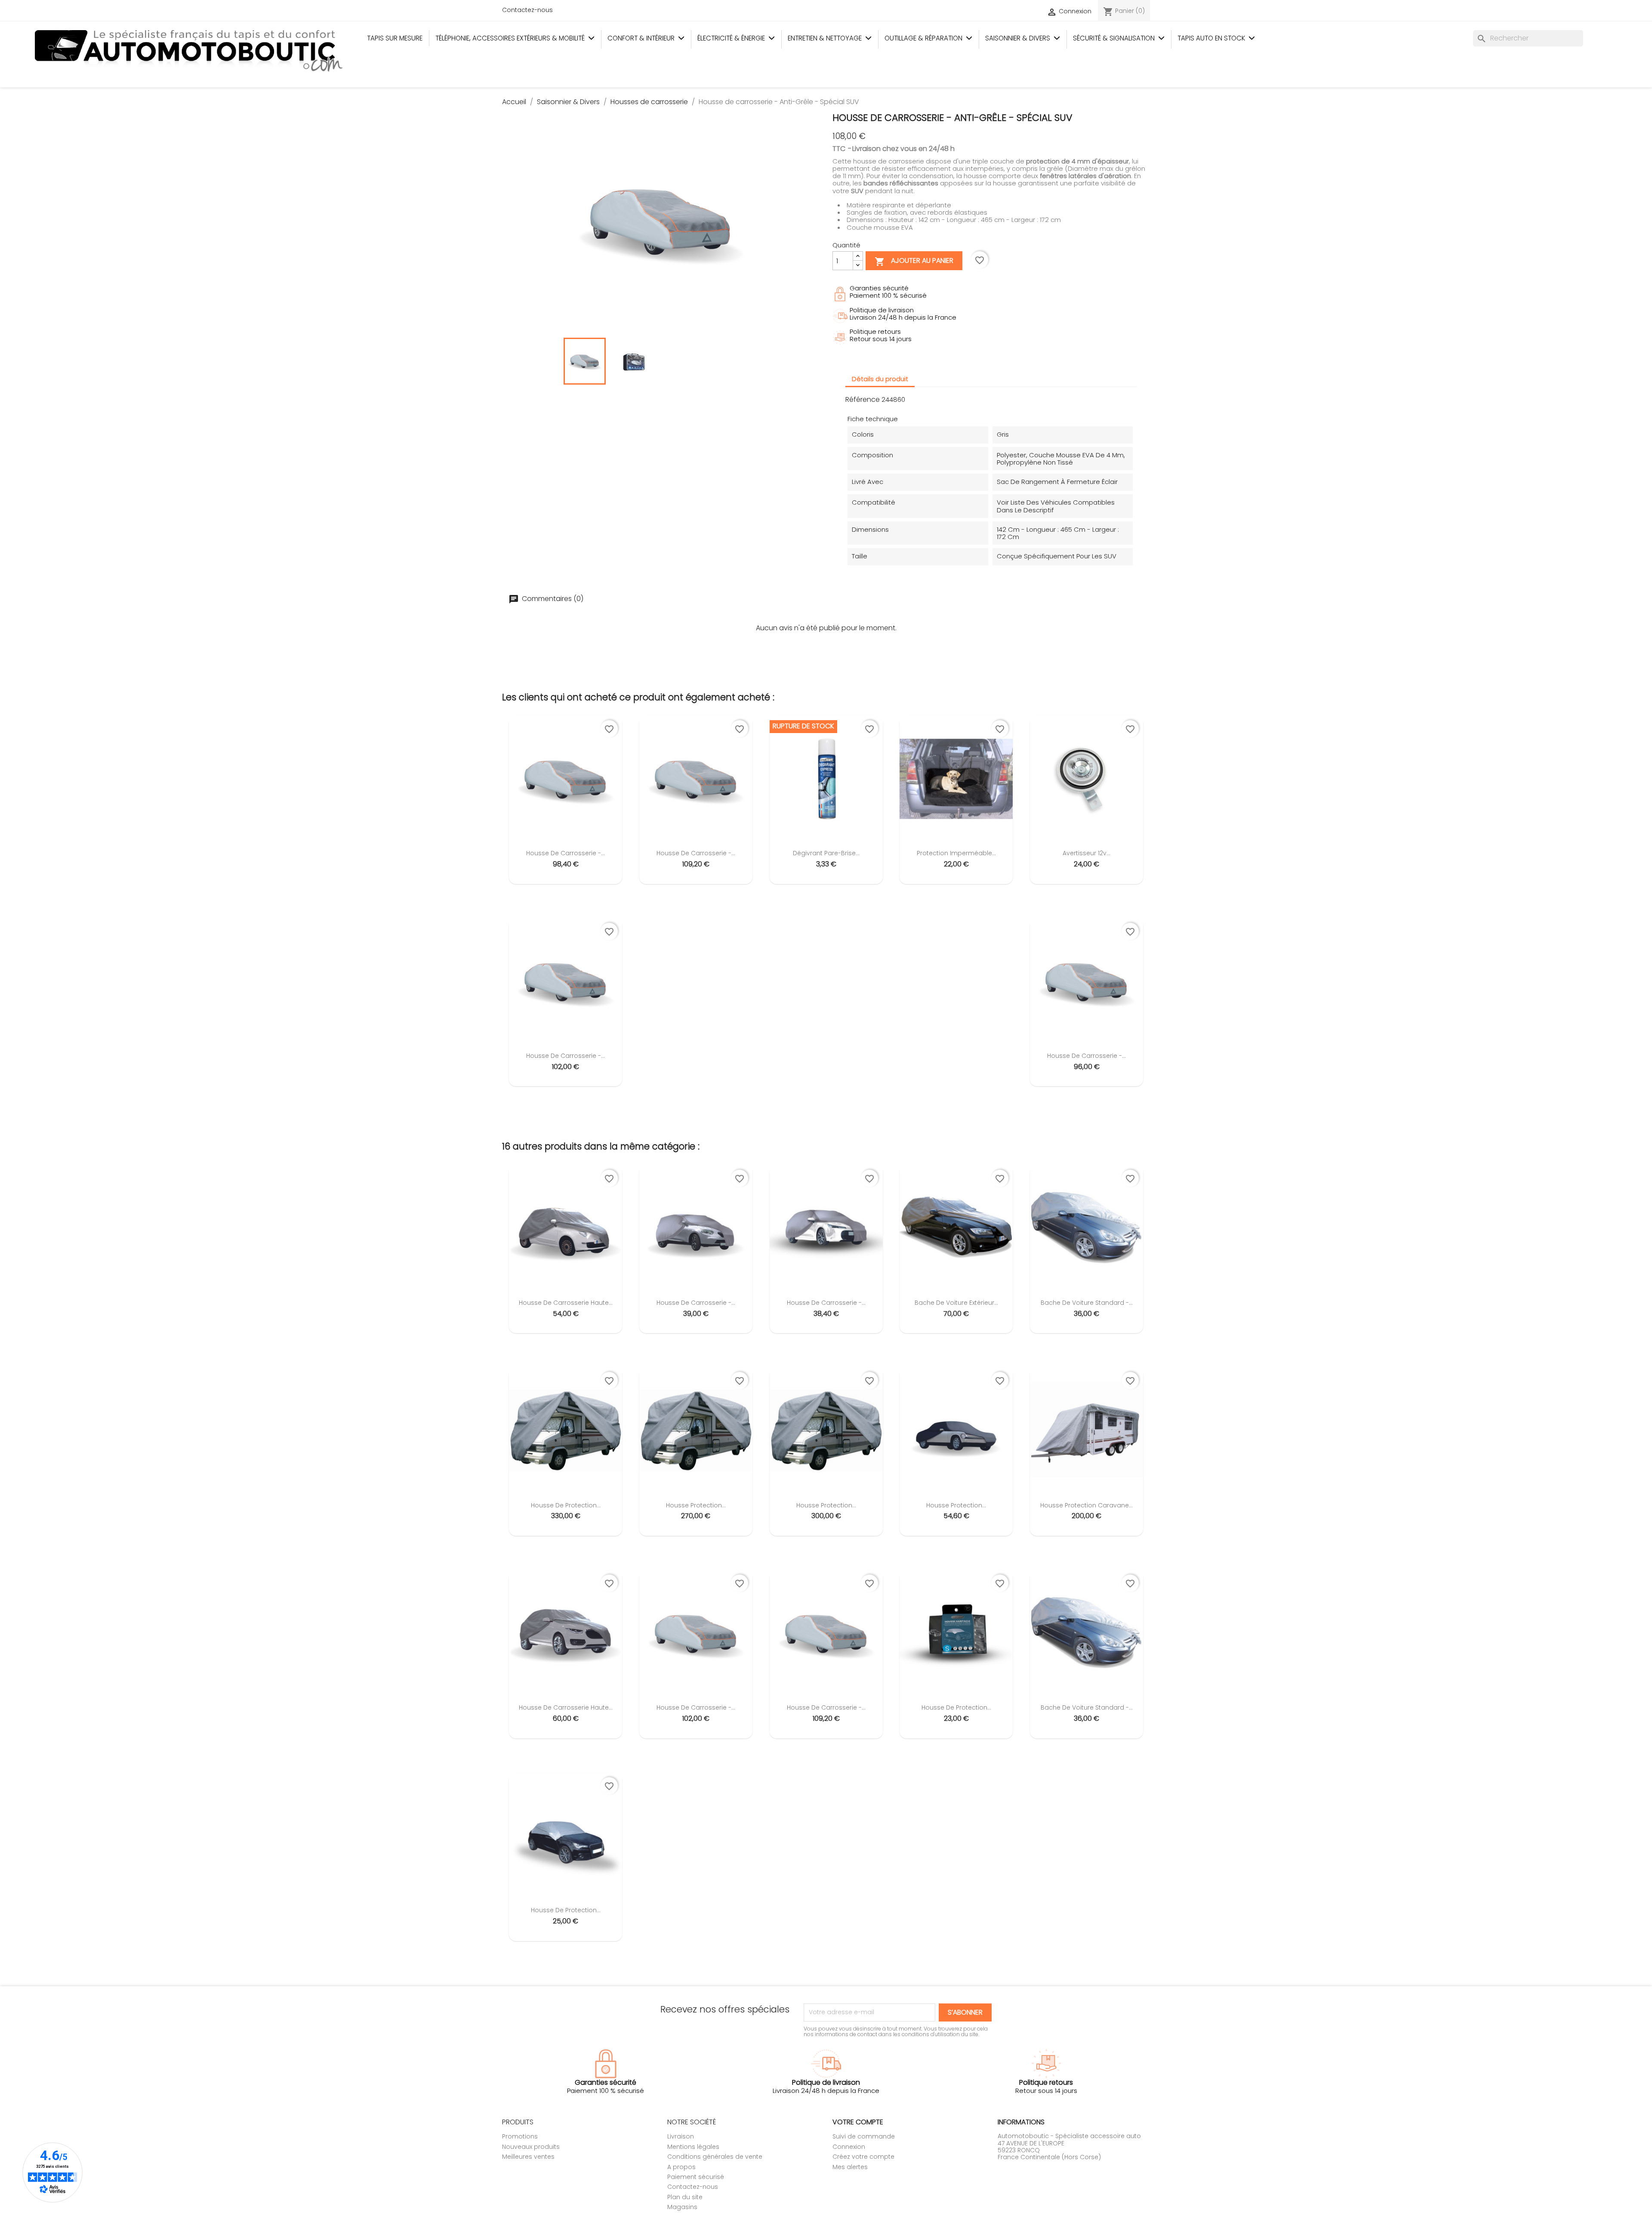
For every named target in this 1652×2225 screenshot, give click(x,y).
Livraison (681, 2136)
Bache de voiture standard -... (1087, 1303)
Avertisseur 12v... (1086, 853)
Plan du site (685, 2197)
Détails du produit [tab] (880, 379)
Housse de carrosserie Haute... (566, 1303)
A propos (681, 2167)
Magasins (682, 2207)
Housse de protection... (566, 1505)
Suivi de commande (864, 2136)
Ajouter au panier (914, 262)
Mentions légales (693, 2147)
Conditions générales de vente (715, 2157)
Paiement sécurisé (696, 2177)
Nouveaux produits (531, 2147)
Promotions (520, 2136)
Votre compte (858, 2122)
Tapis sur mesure (395, 38)
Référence (863, 400)
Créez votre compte (863, 2157)
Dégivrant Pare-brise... (826, 853)
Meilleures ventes (528, 2157)
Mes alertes (850, 2167)
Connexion (849, 2147)
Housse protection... (696, 1505)
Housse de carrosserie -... (566, 853)
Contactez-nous (527, 10)
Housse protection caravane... (1086, 1505)
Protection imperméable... (956, 853)
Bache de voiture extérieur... (956, 1303)
